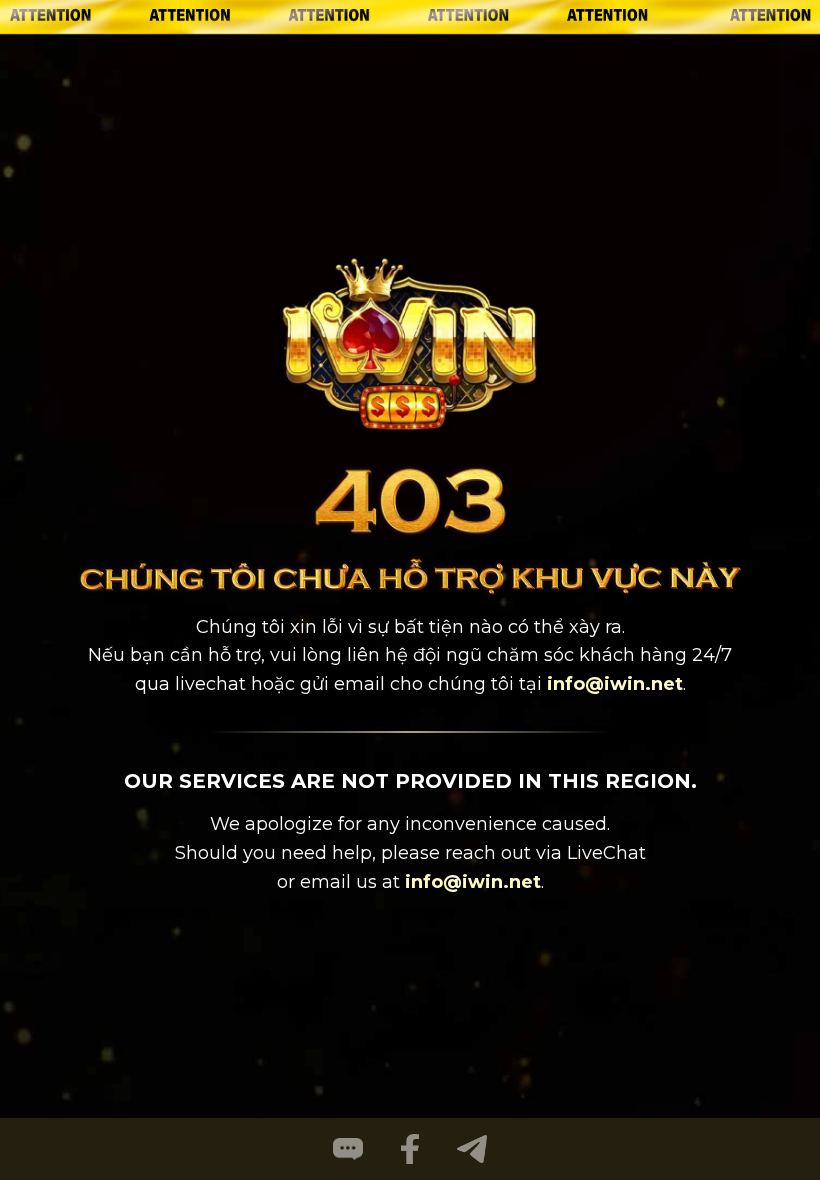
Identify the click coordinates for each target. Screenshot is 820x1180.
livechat (210, 684)
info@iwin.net (615, 684)
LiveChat (606, 853)
